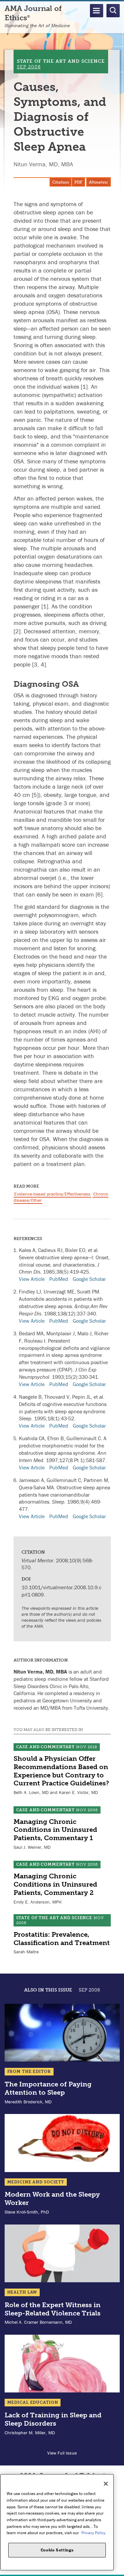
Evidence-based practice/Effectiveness (52, 1194)
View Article (32, 1279)
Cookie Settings (57, 2550)
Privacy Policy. (94, 2533)
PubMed (59, 1279)
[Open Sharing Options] (117, 2569)
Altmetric (99, 182)
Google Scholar (89, 1279)
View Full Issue (62, 2453)
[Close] (106, 2484)
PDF (78, 182)
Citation (61, 182)
